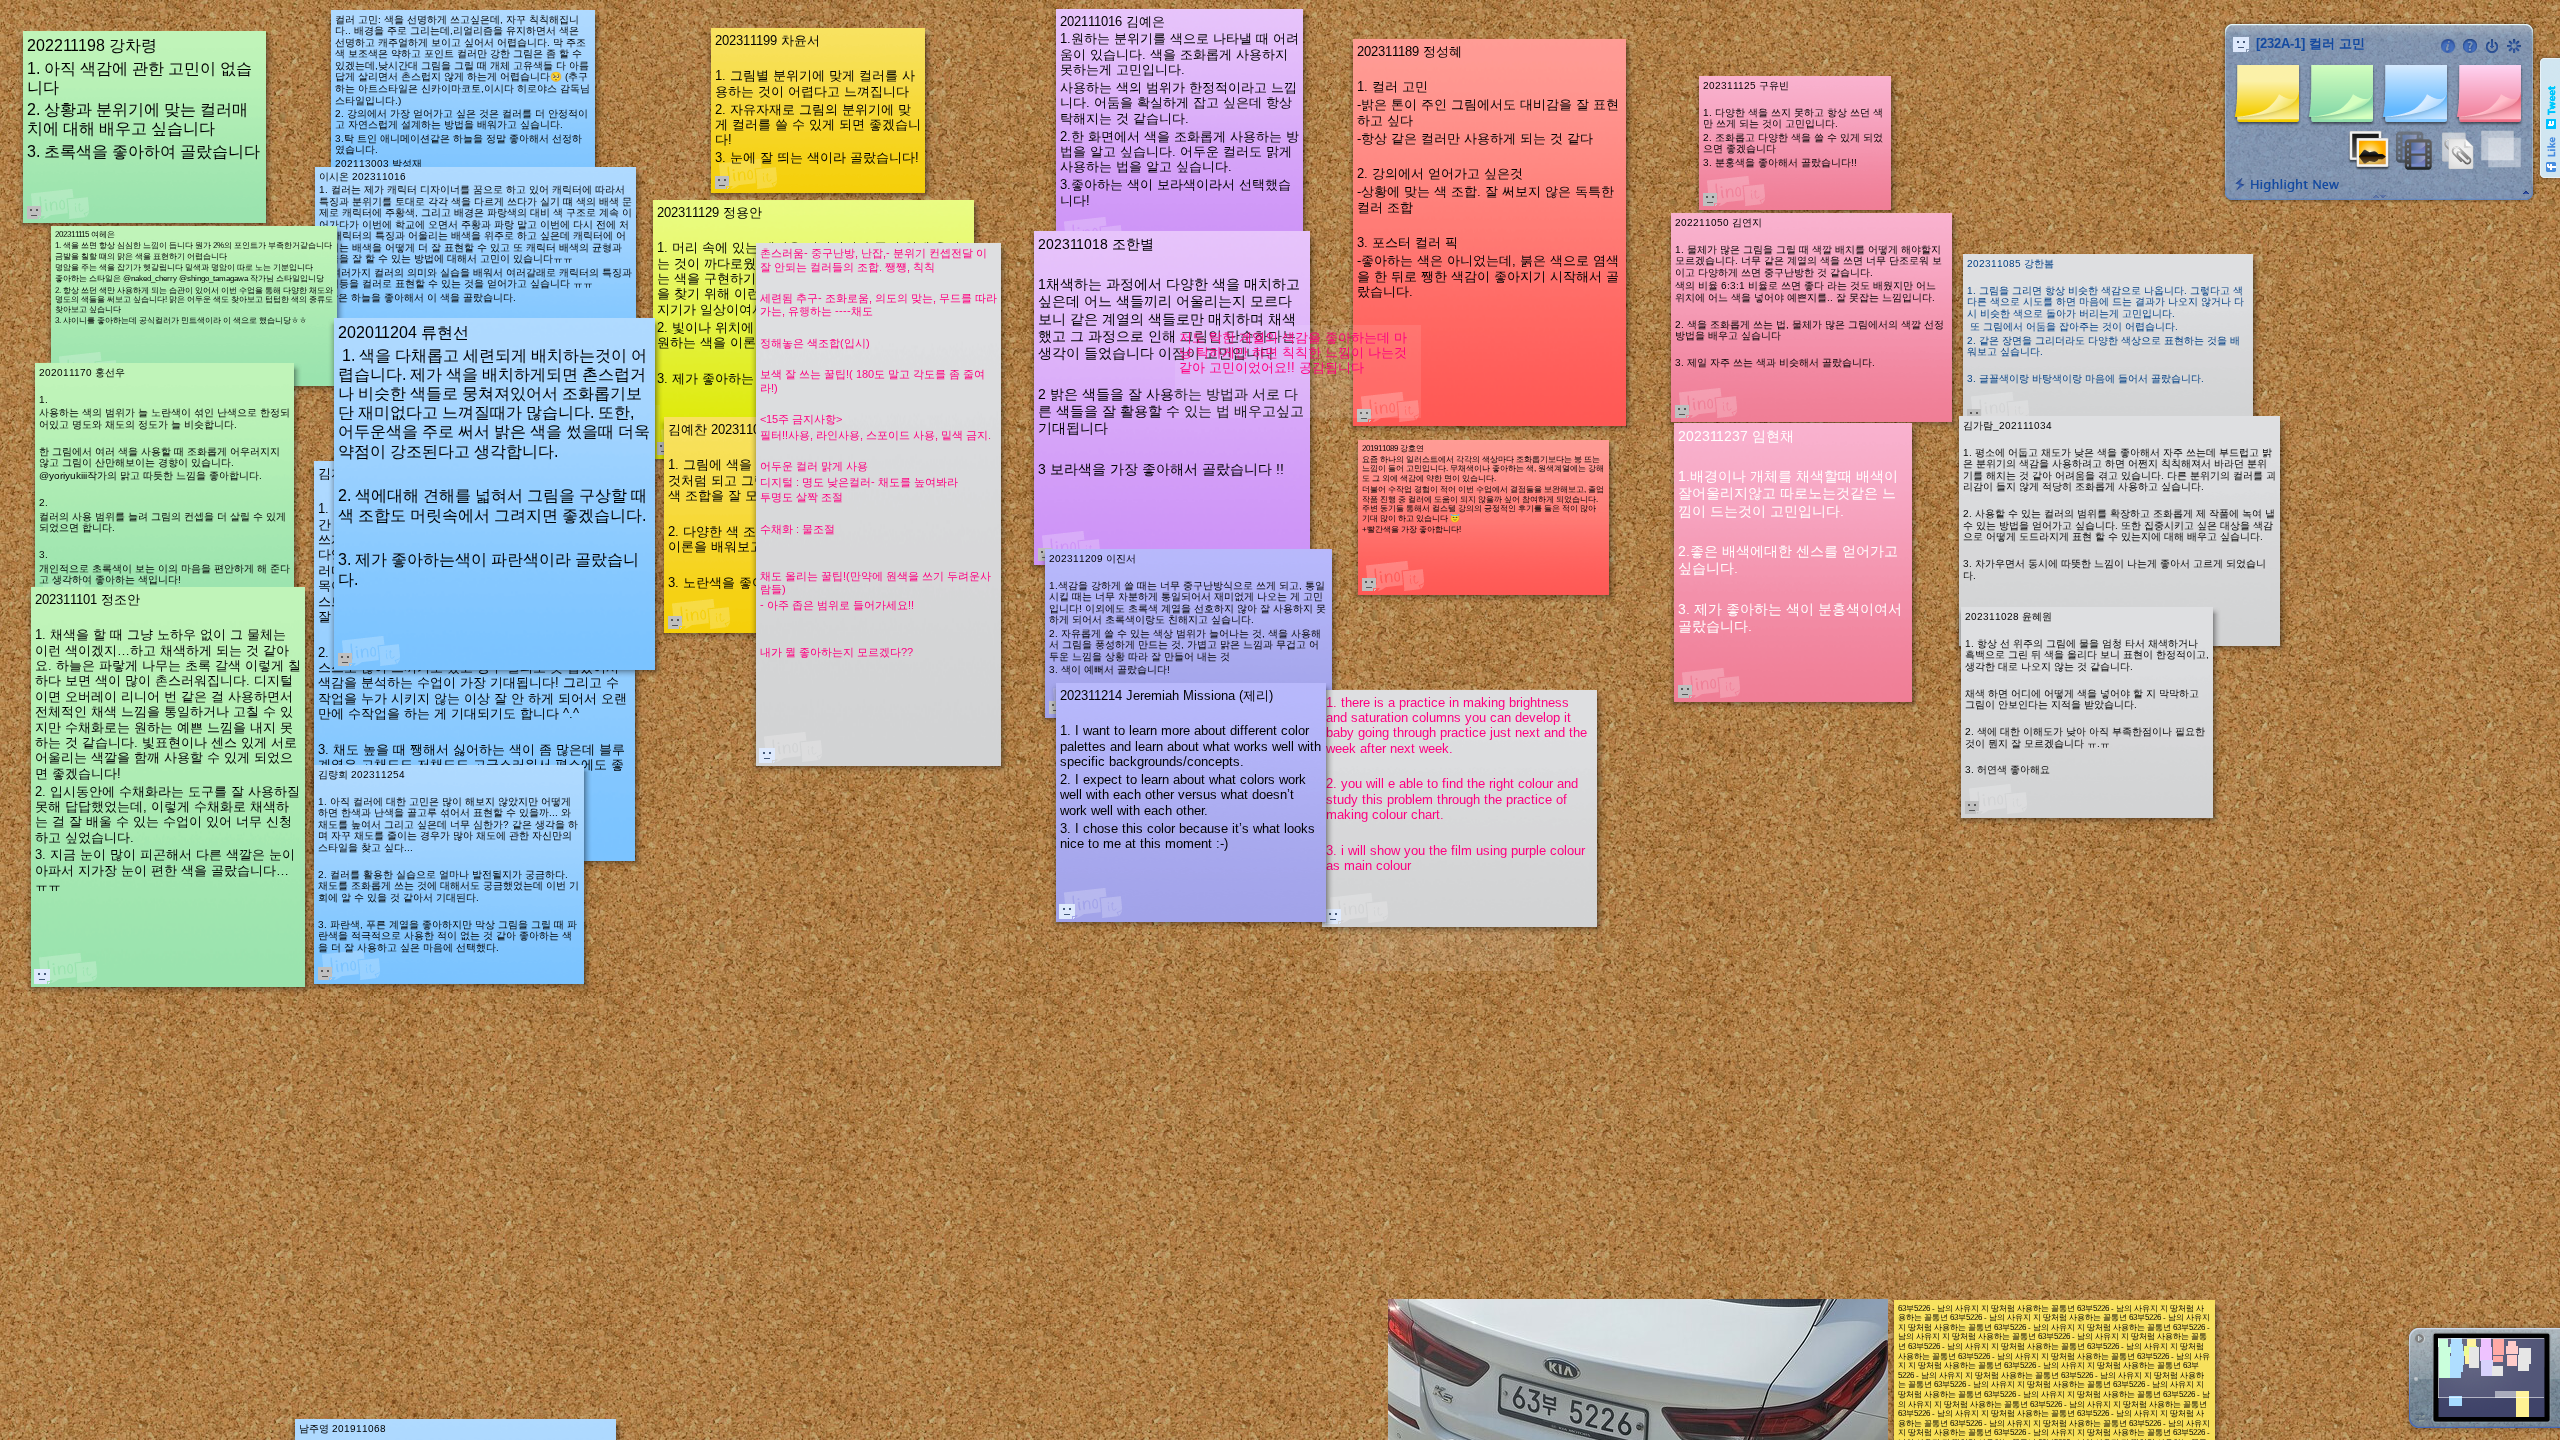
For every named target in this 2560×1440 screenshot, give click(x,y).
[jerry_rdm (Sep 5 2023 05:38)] (1067, 911)
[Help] (2470, 46)
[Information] (2448, 46)
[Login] (2492, 46)
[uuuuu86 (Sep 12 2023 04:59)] (767, 755)
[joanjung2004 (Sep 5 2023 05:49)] (42, 976)
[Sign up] (2514, 46)
